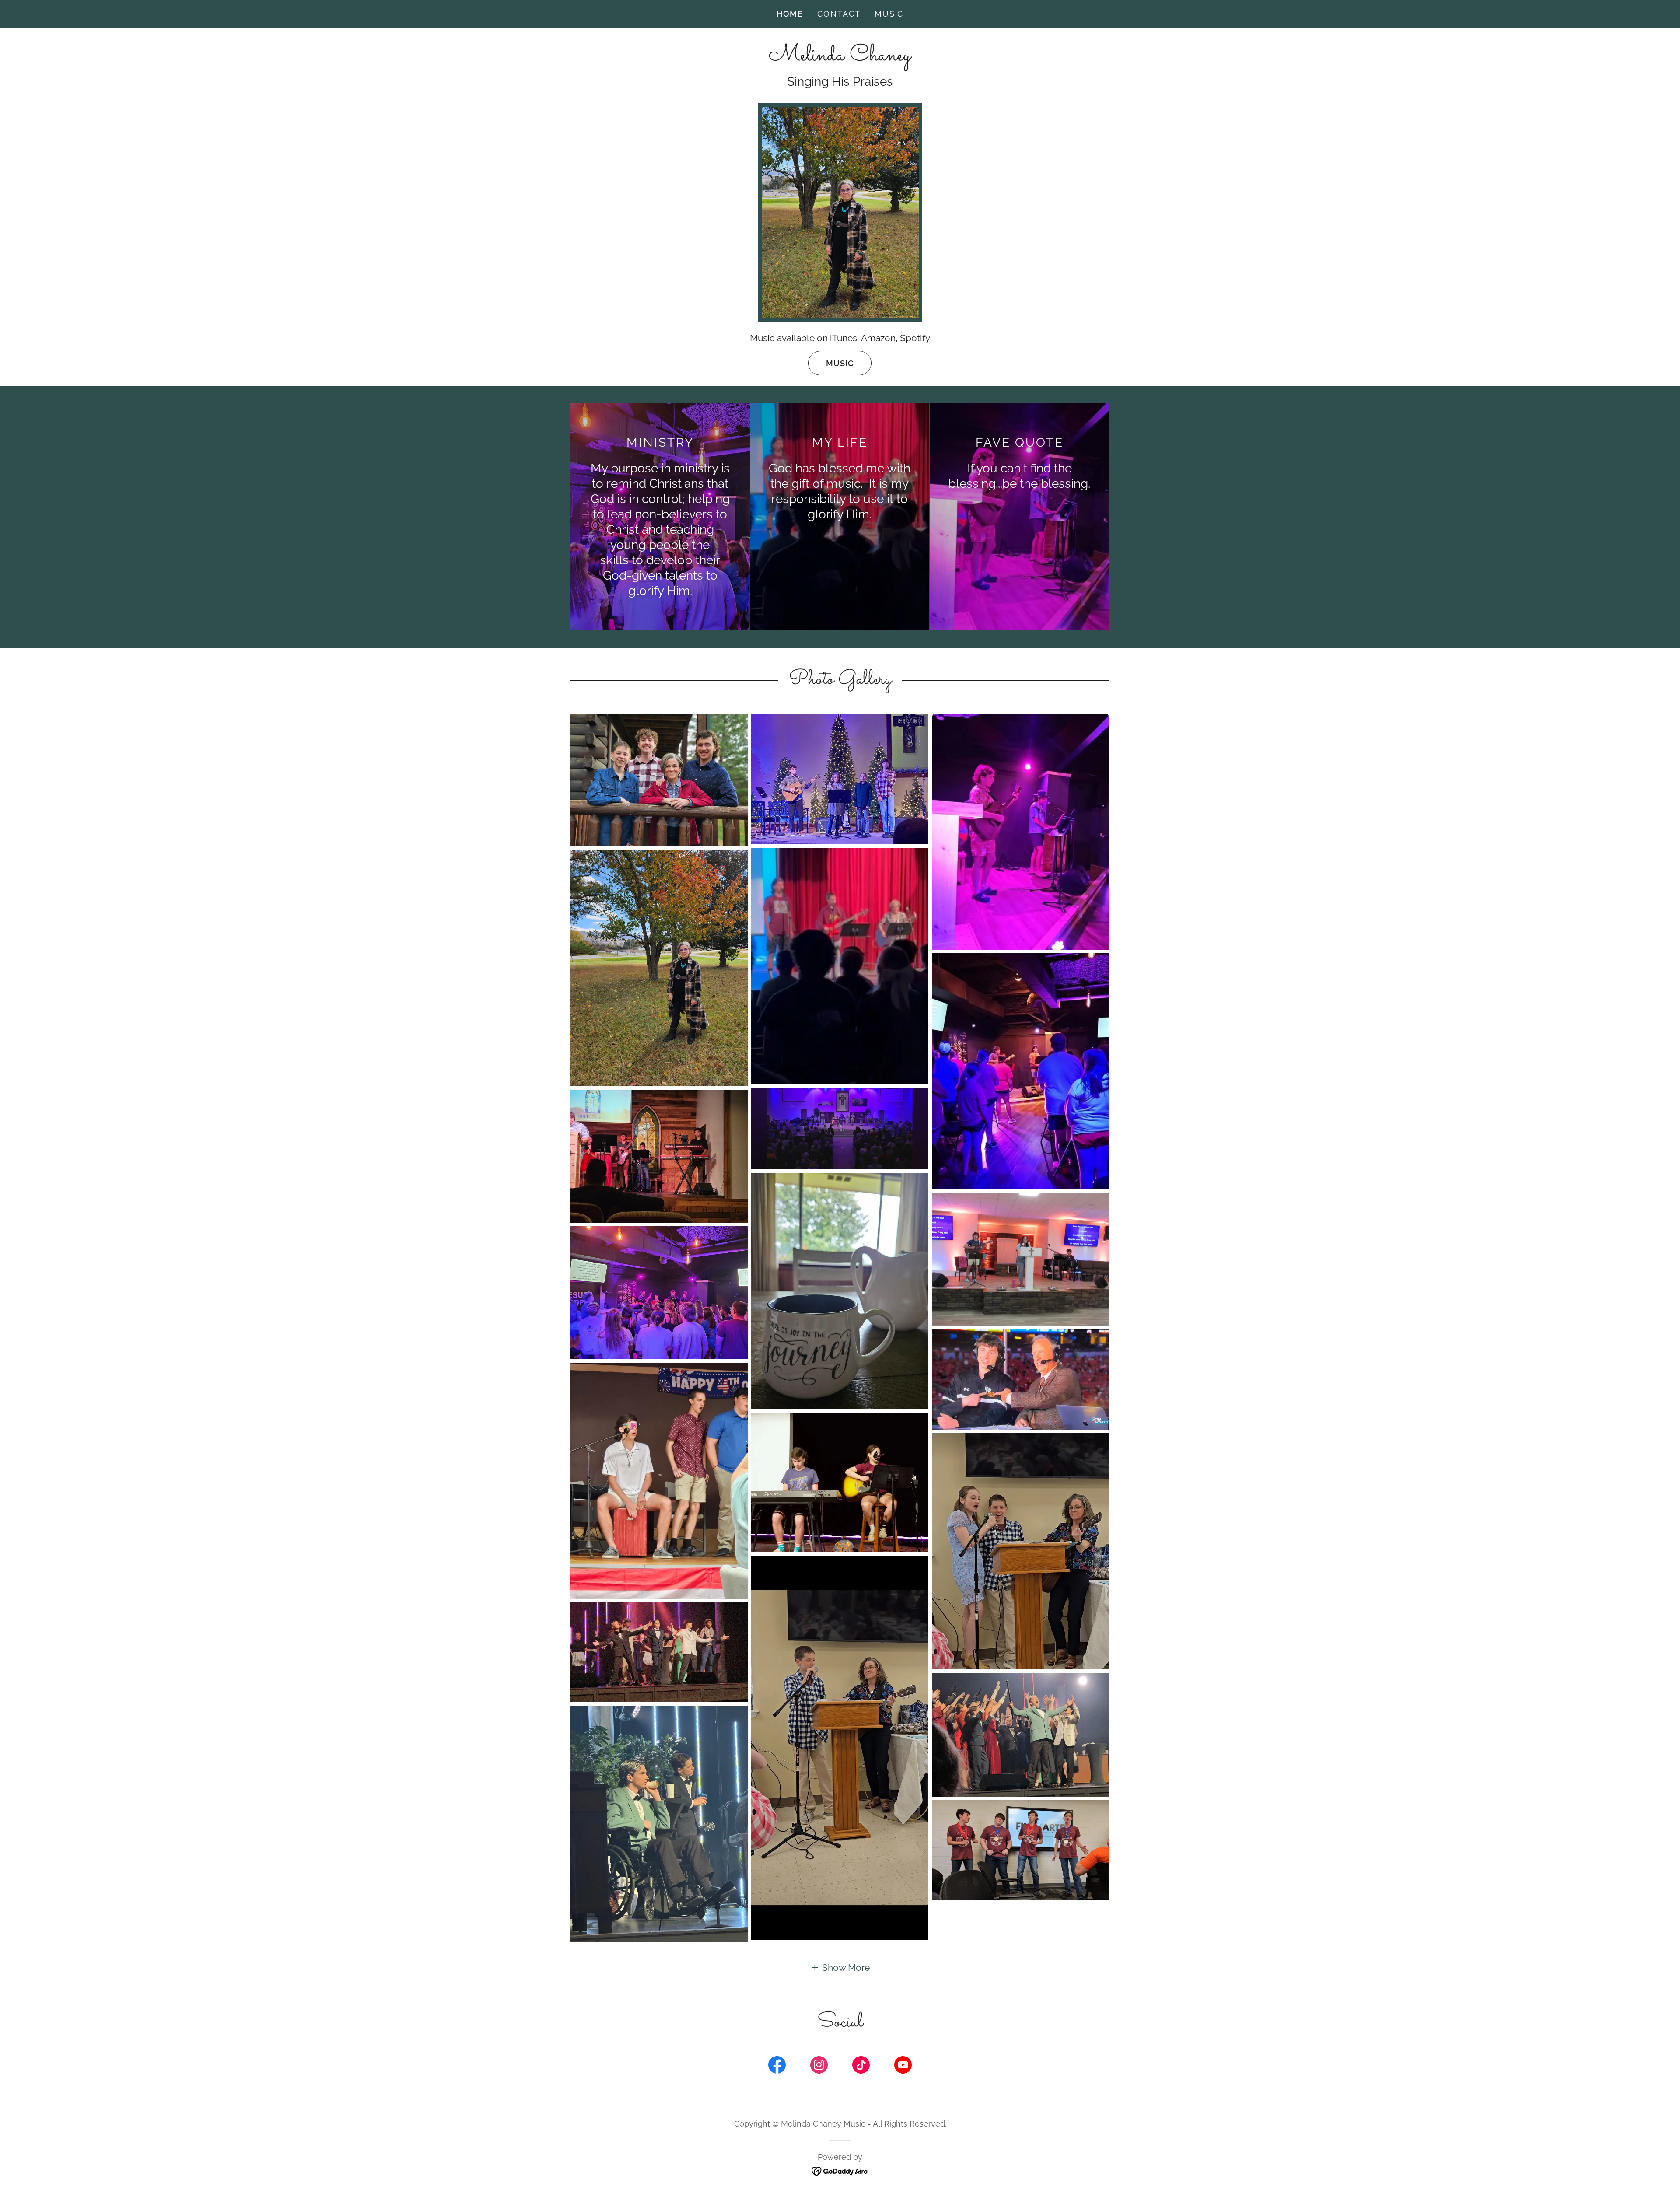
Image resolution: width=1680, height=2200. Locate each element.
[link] (840, 57)
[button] (840, 1967)
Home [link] (790, 14)
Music (840, 363)
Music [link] (889, 14)
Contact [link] (839, 14)
